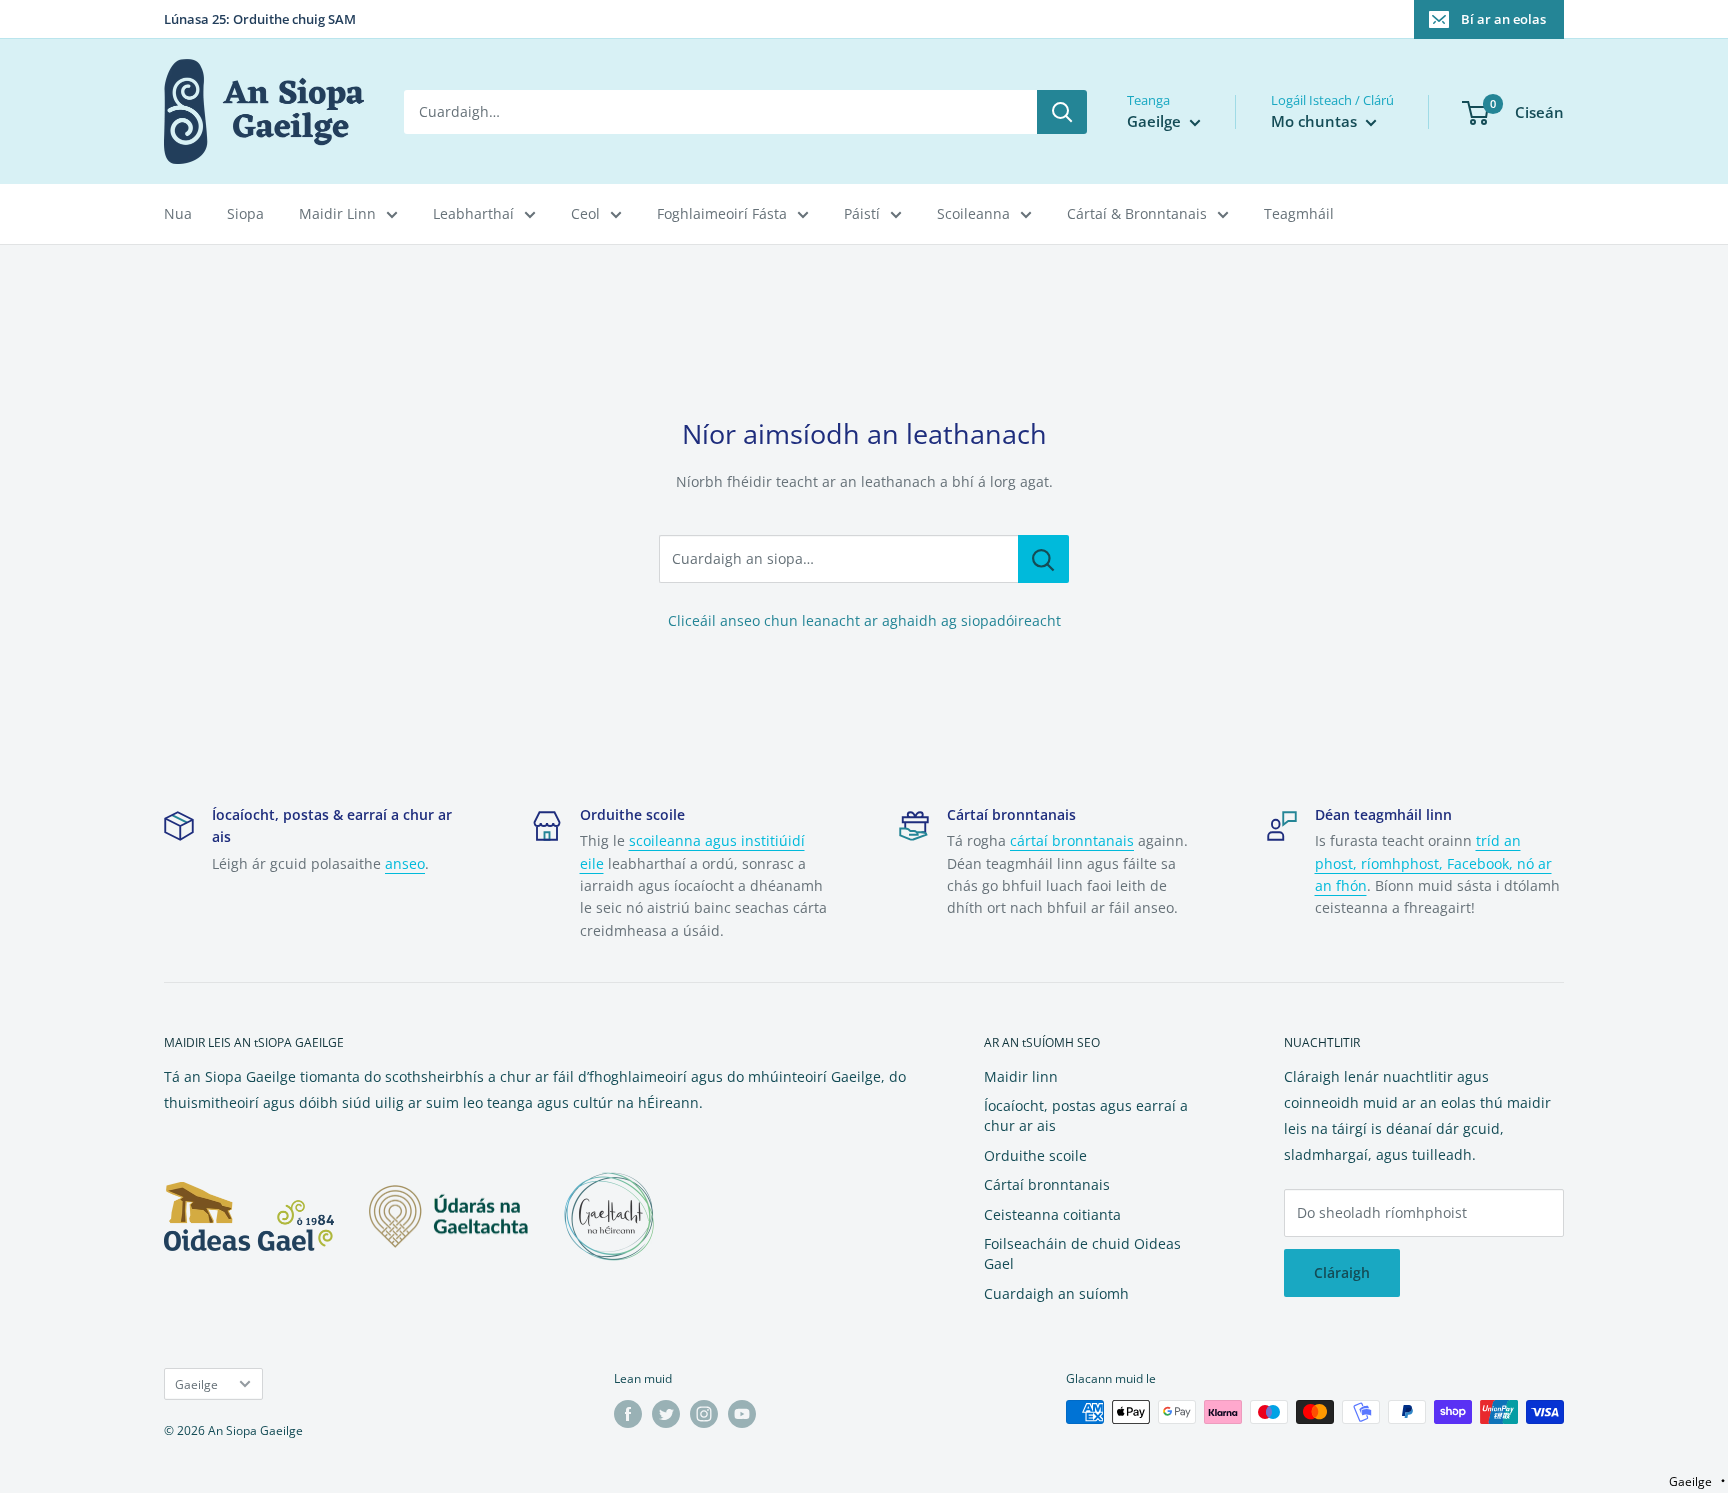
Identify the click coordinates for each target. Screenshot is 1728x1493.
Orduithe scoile (1035, 1155)
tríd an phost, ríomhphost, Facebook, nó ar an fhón (1433, 863)
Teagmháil (1299, 213)
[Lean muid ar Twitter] (666, 1414)
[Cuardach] (1062, 112)
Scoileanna (973, 213)
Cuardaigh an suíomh (1056, 1293)
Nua (178, 213)
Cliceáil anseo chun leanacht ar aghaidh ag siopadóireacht (864, 620)
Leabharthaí (473, 213)
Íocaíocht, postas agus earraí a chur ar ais (1086, 1115)
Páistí (862, 213)
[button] (1697, 1481)
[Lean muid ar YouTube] (742, 1414)
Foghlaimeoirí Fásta (722, 213)
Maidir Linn (337, 213)
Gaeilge (196, 1384)
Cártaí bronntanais (1047, 1184)
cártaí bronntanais (1072, 840)
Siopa (245, 213)
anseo (405, 863)
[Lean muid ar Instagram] (704, 1414)
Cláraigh (1342, 1272)
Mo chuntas (1316, 121)
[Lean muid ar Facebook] (628, 1414)
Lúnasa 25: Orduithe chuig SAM (260, 19)
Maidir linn (1021, 1076)
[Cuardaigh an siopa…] (1043, 559)
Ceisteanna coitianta (1052, 1214)
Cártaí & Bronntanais (1137, 213)
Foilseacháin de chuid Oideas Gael (1082, 1253)
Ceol (585, 213)
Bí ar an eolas (1503, 19)
